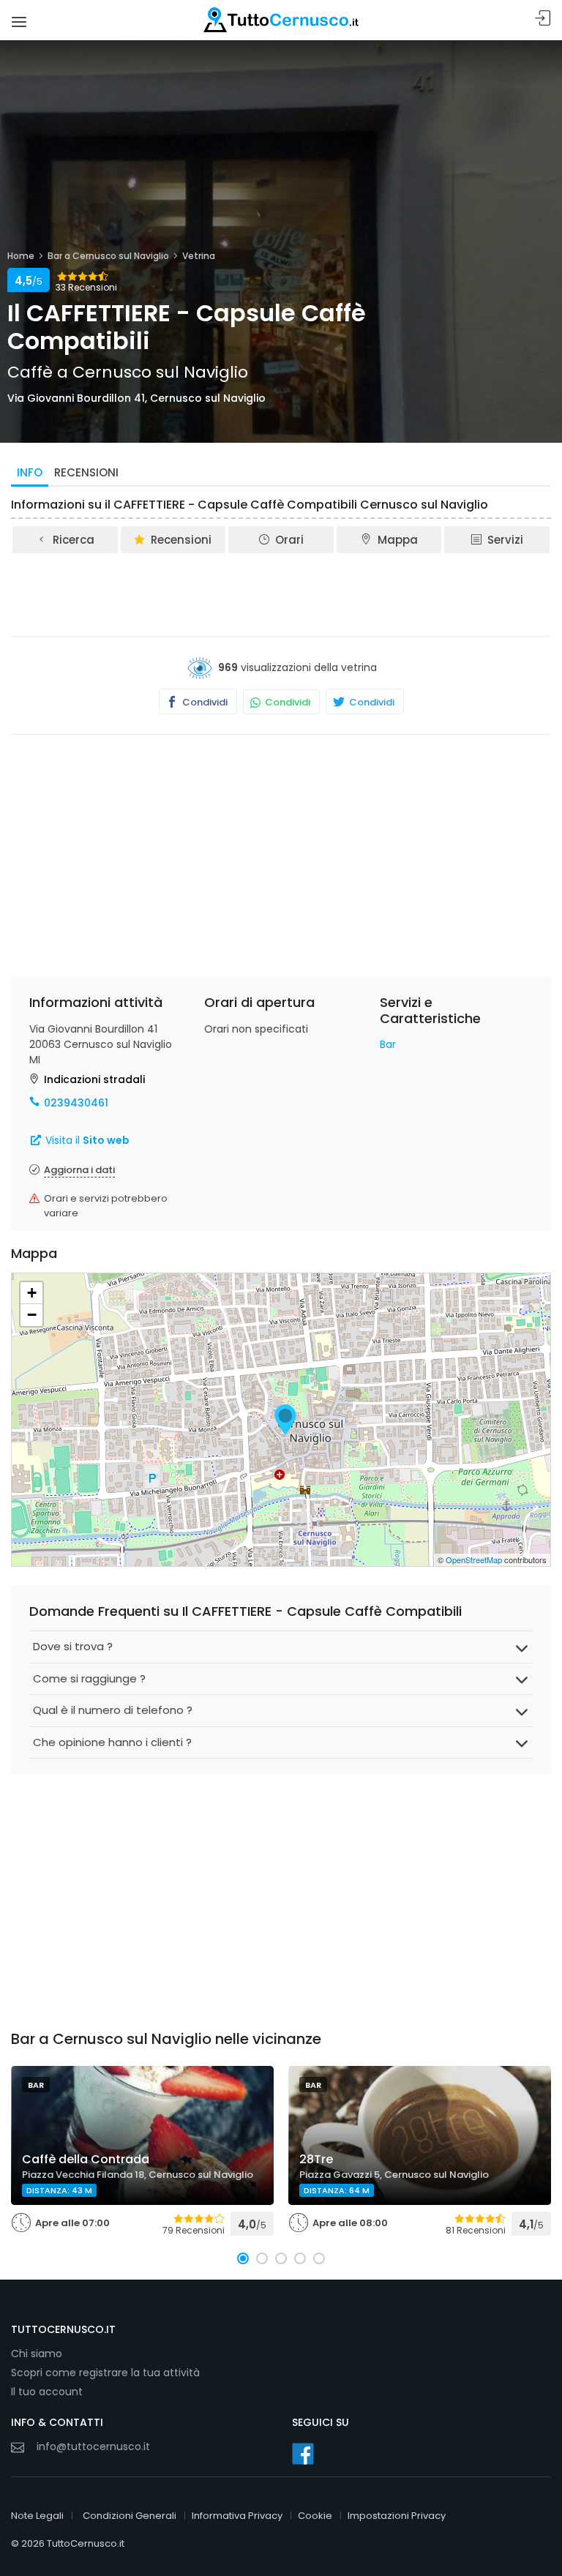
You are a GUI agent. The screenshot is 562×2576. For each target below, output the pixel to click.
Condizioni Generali (130, 2516)
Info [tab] (30, 472)
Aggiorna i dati (79, 1170)
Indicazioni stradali (94, 1079)
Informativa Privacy (237, 2516)
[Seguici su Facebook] (303, 2454)
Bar (388, 1044)
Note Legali (37, 2516)
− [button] (32, 1315)
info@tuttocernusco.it (93, 2446)
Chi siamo (37, 2354)
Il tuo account (47, 2392)
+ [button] (32, 1293)
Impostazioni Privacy (397, 2516)
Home (21, 256)
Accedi (543, 19)
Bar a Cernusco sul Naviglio (108, 256)
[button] (243, 2258)
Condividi (204, 702)
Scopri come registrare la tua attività (105, 2373)
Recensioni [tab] (86, 472)
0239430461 (76, 1103)
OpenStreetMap (474, 1560)
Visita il (86, 1140)
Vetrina (199, 256)
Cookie (315, 2516)
